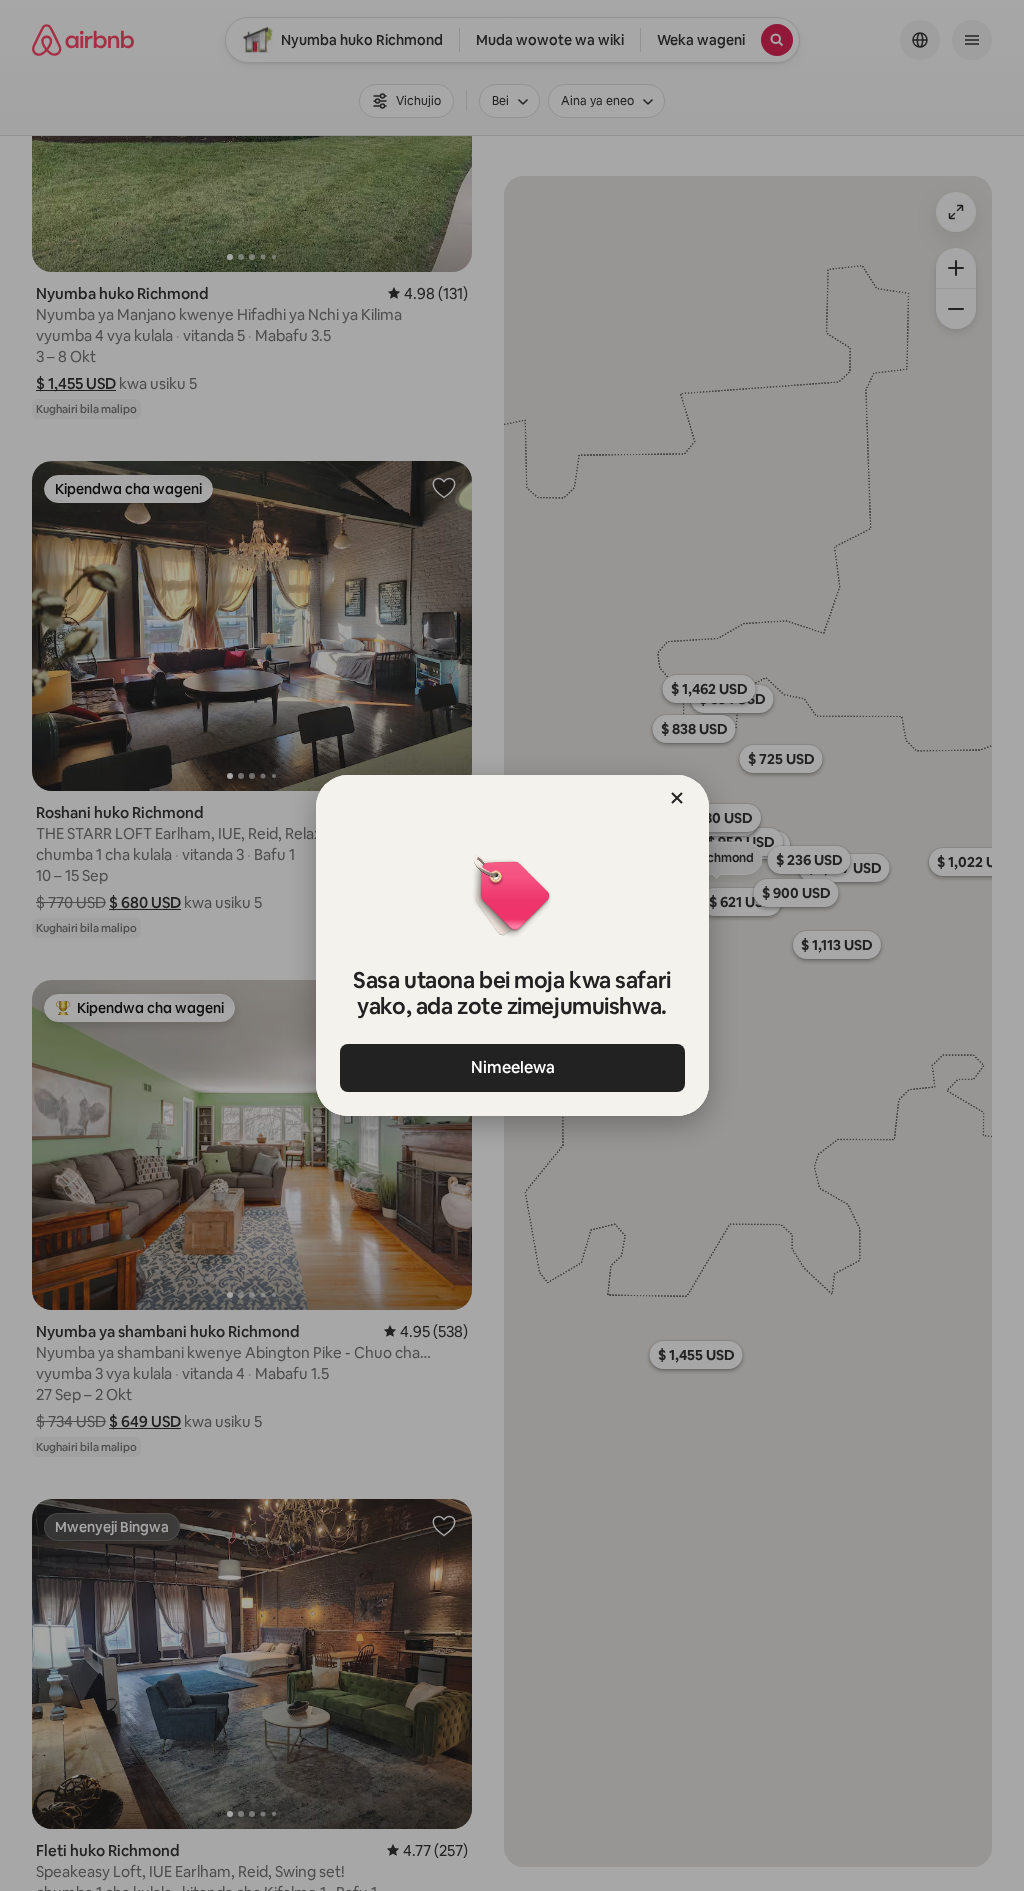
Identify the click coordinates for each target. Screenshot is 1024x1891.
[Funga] (677, 798)
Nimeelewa (512, 1067)
